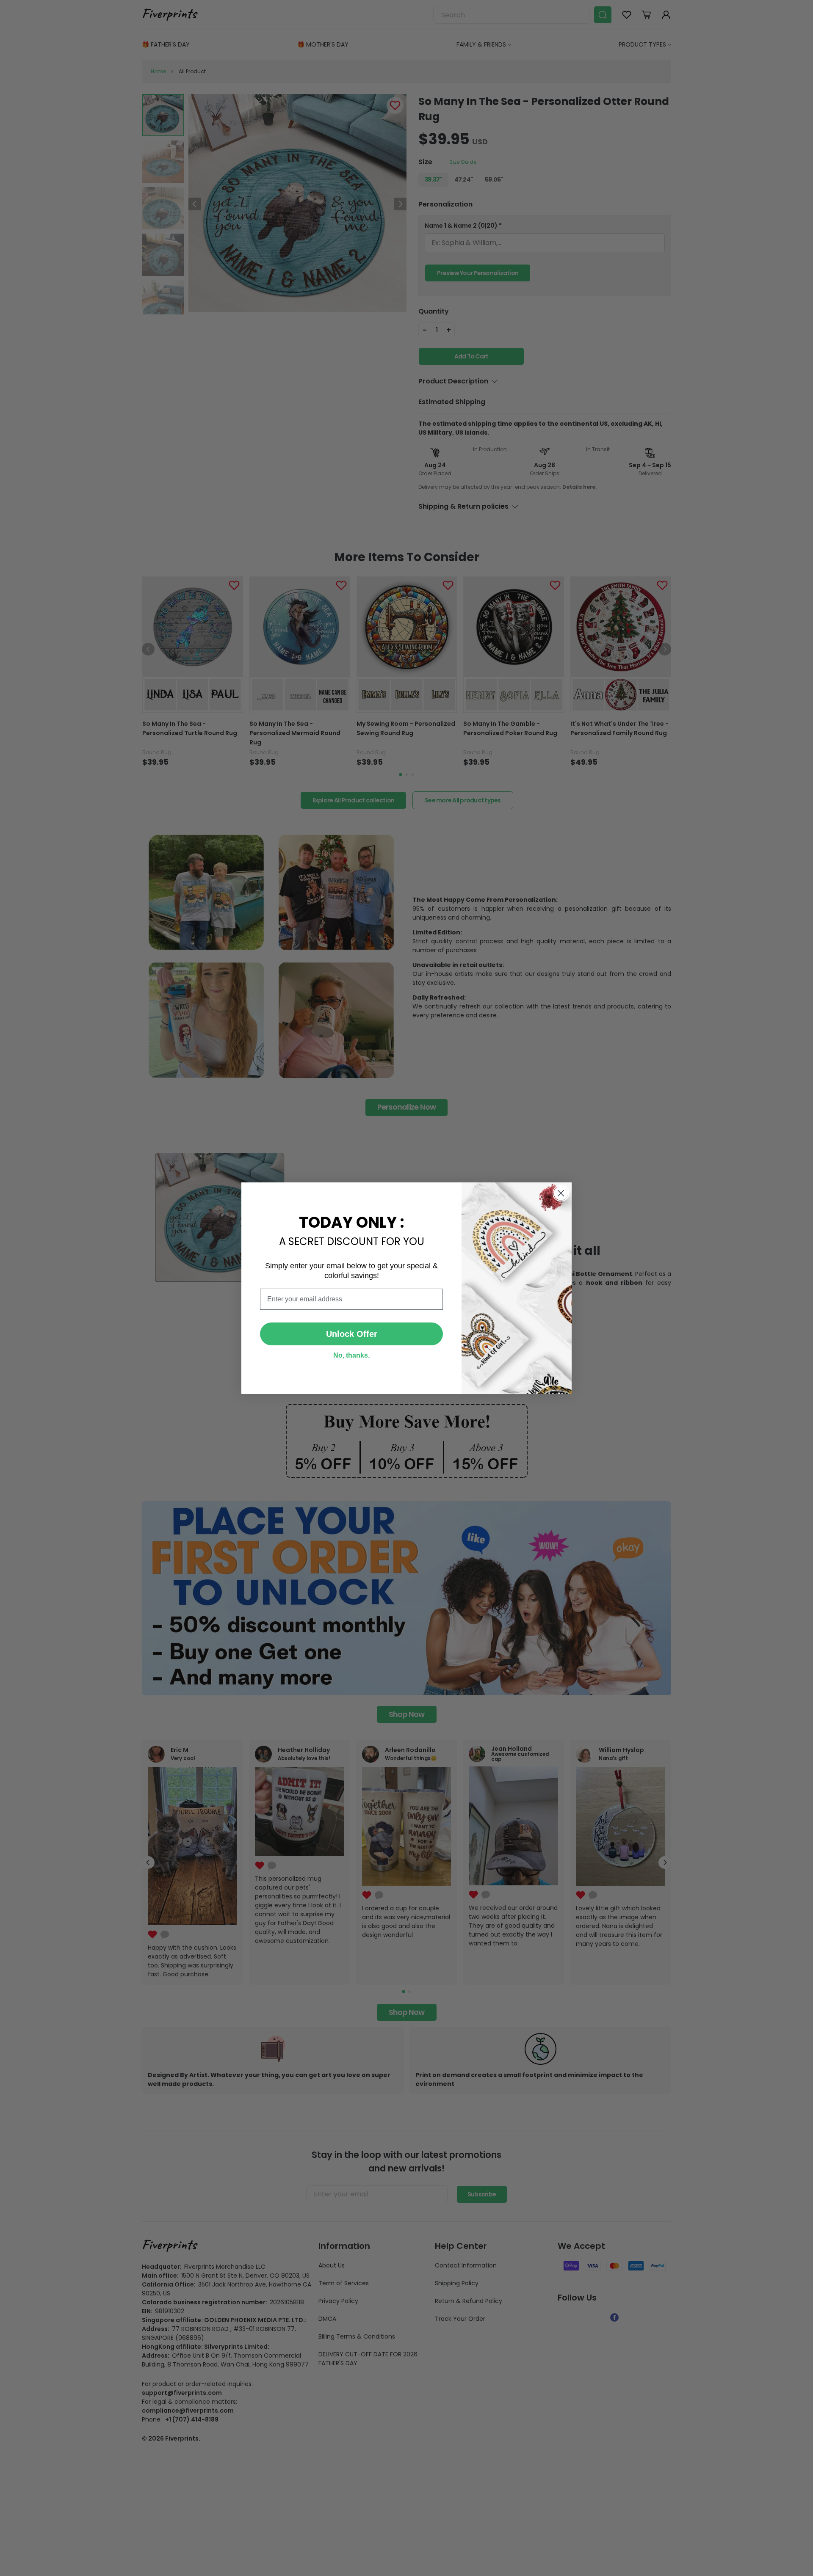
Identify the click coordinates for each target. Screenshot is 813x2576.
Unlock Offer (352, 1334)
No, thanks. (351, 1355)
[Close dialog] (561, 1193)
